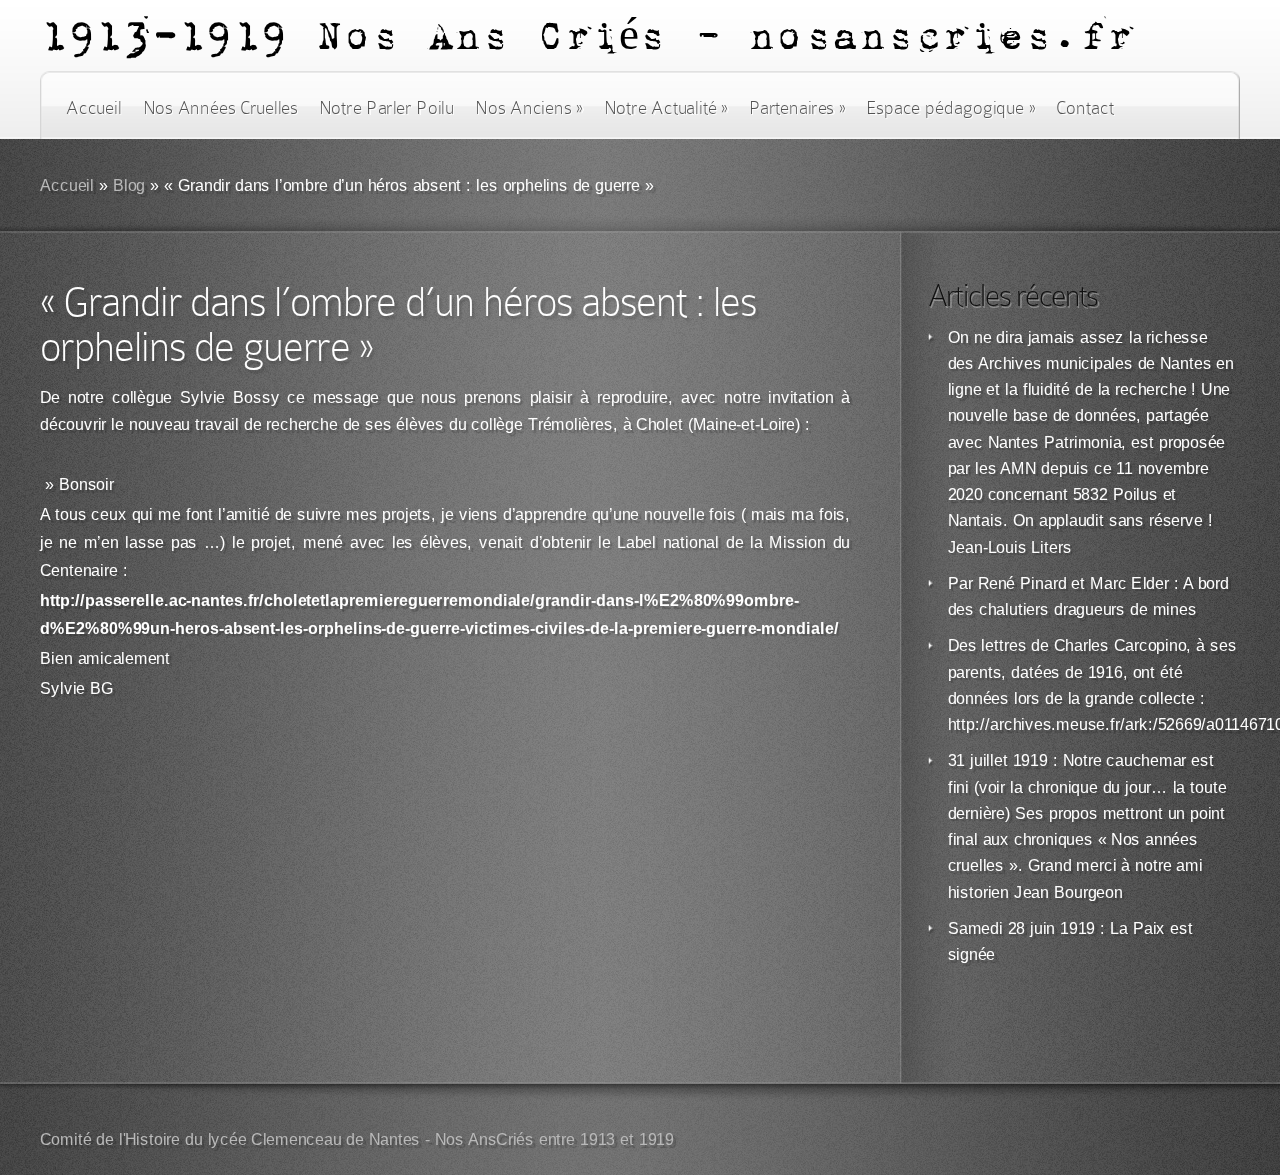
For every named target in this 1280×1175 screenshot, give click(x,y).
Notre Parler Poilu (386, 108)
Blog (129, 185)
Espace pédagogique (950, 108)
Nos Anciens (529, 108)
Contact (1085, 108)
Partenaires (797, 108)
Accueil (93, 108)
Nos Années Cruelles (220, 108)
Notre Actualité (666, 108)
